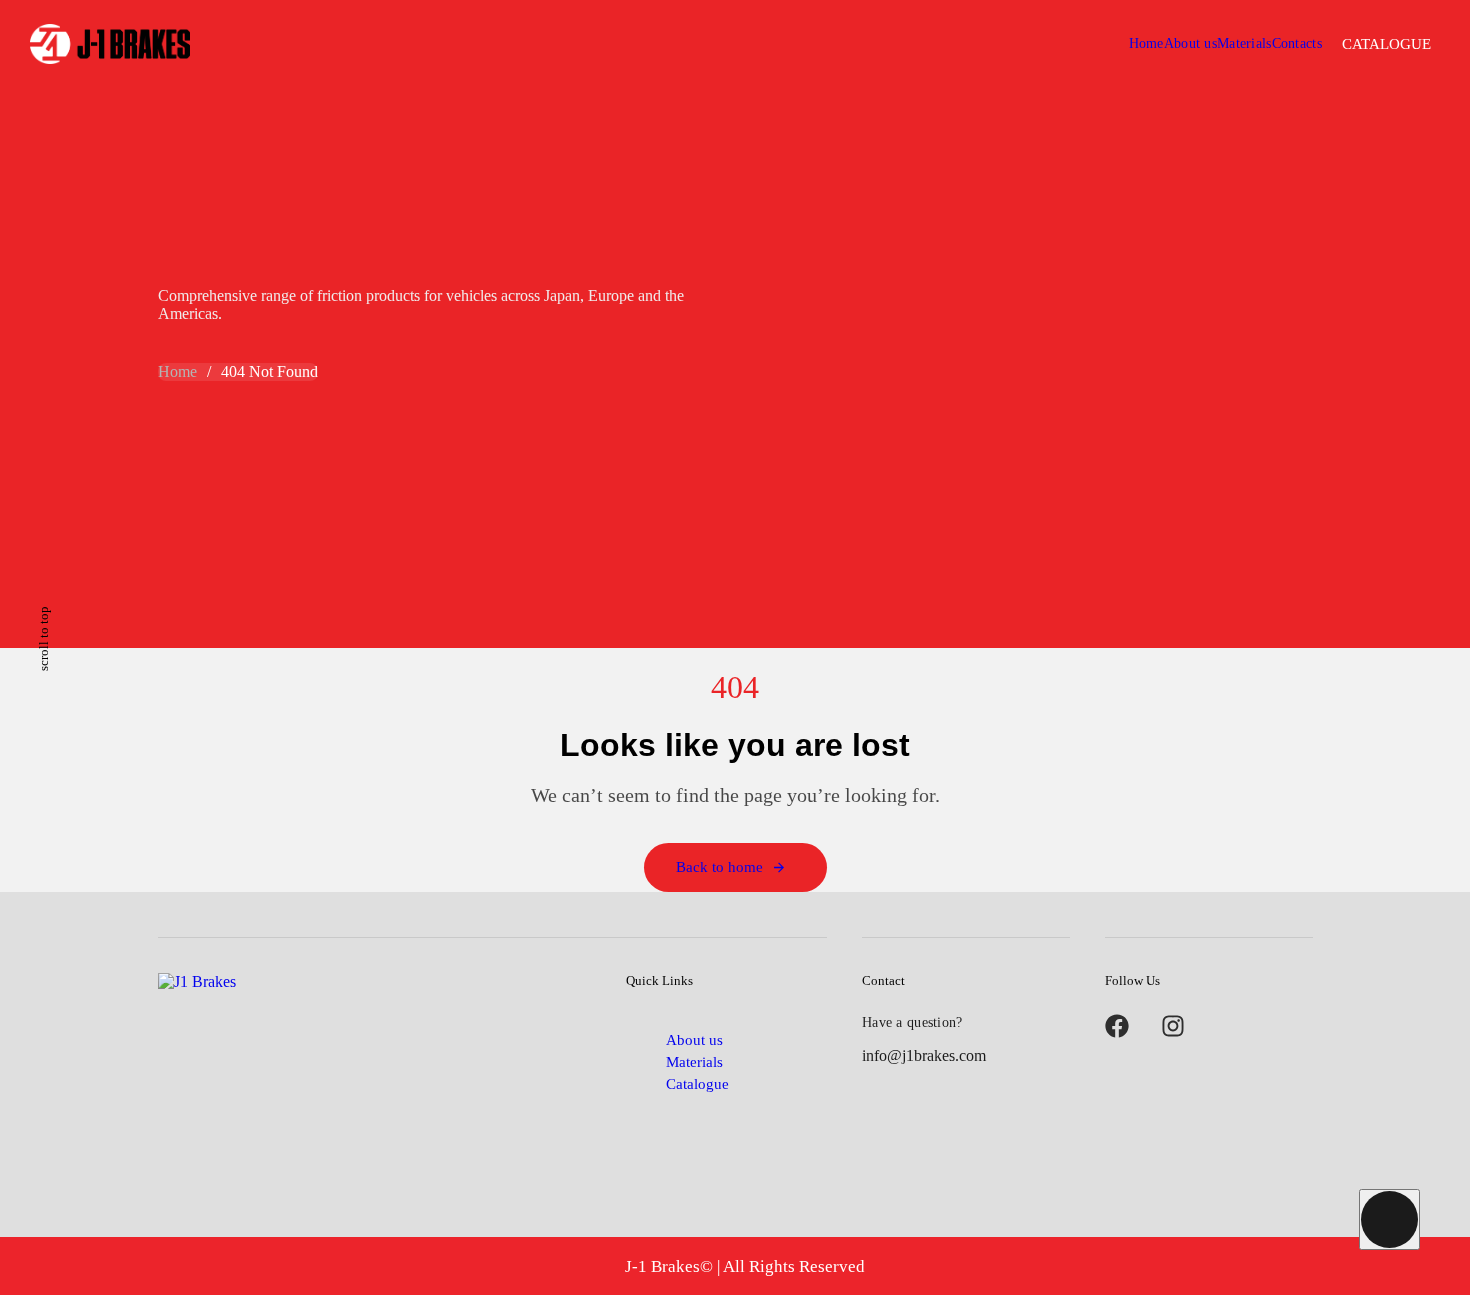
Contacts (1297, 43)
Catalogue (697, 1084)
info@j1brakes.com (924, 1055)
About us (1190, 43)
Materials (1244, 43)
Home (1146, 43)
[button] (1386, 44)
